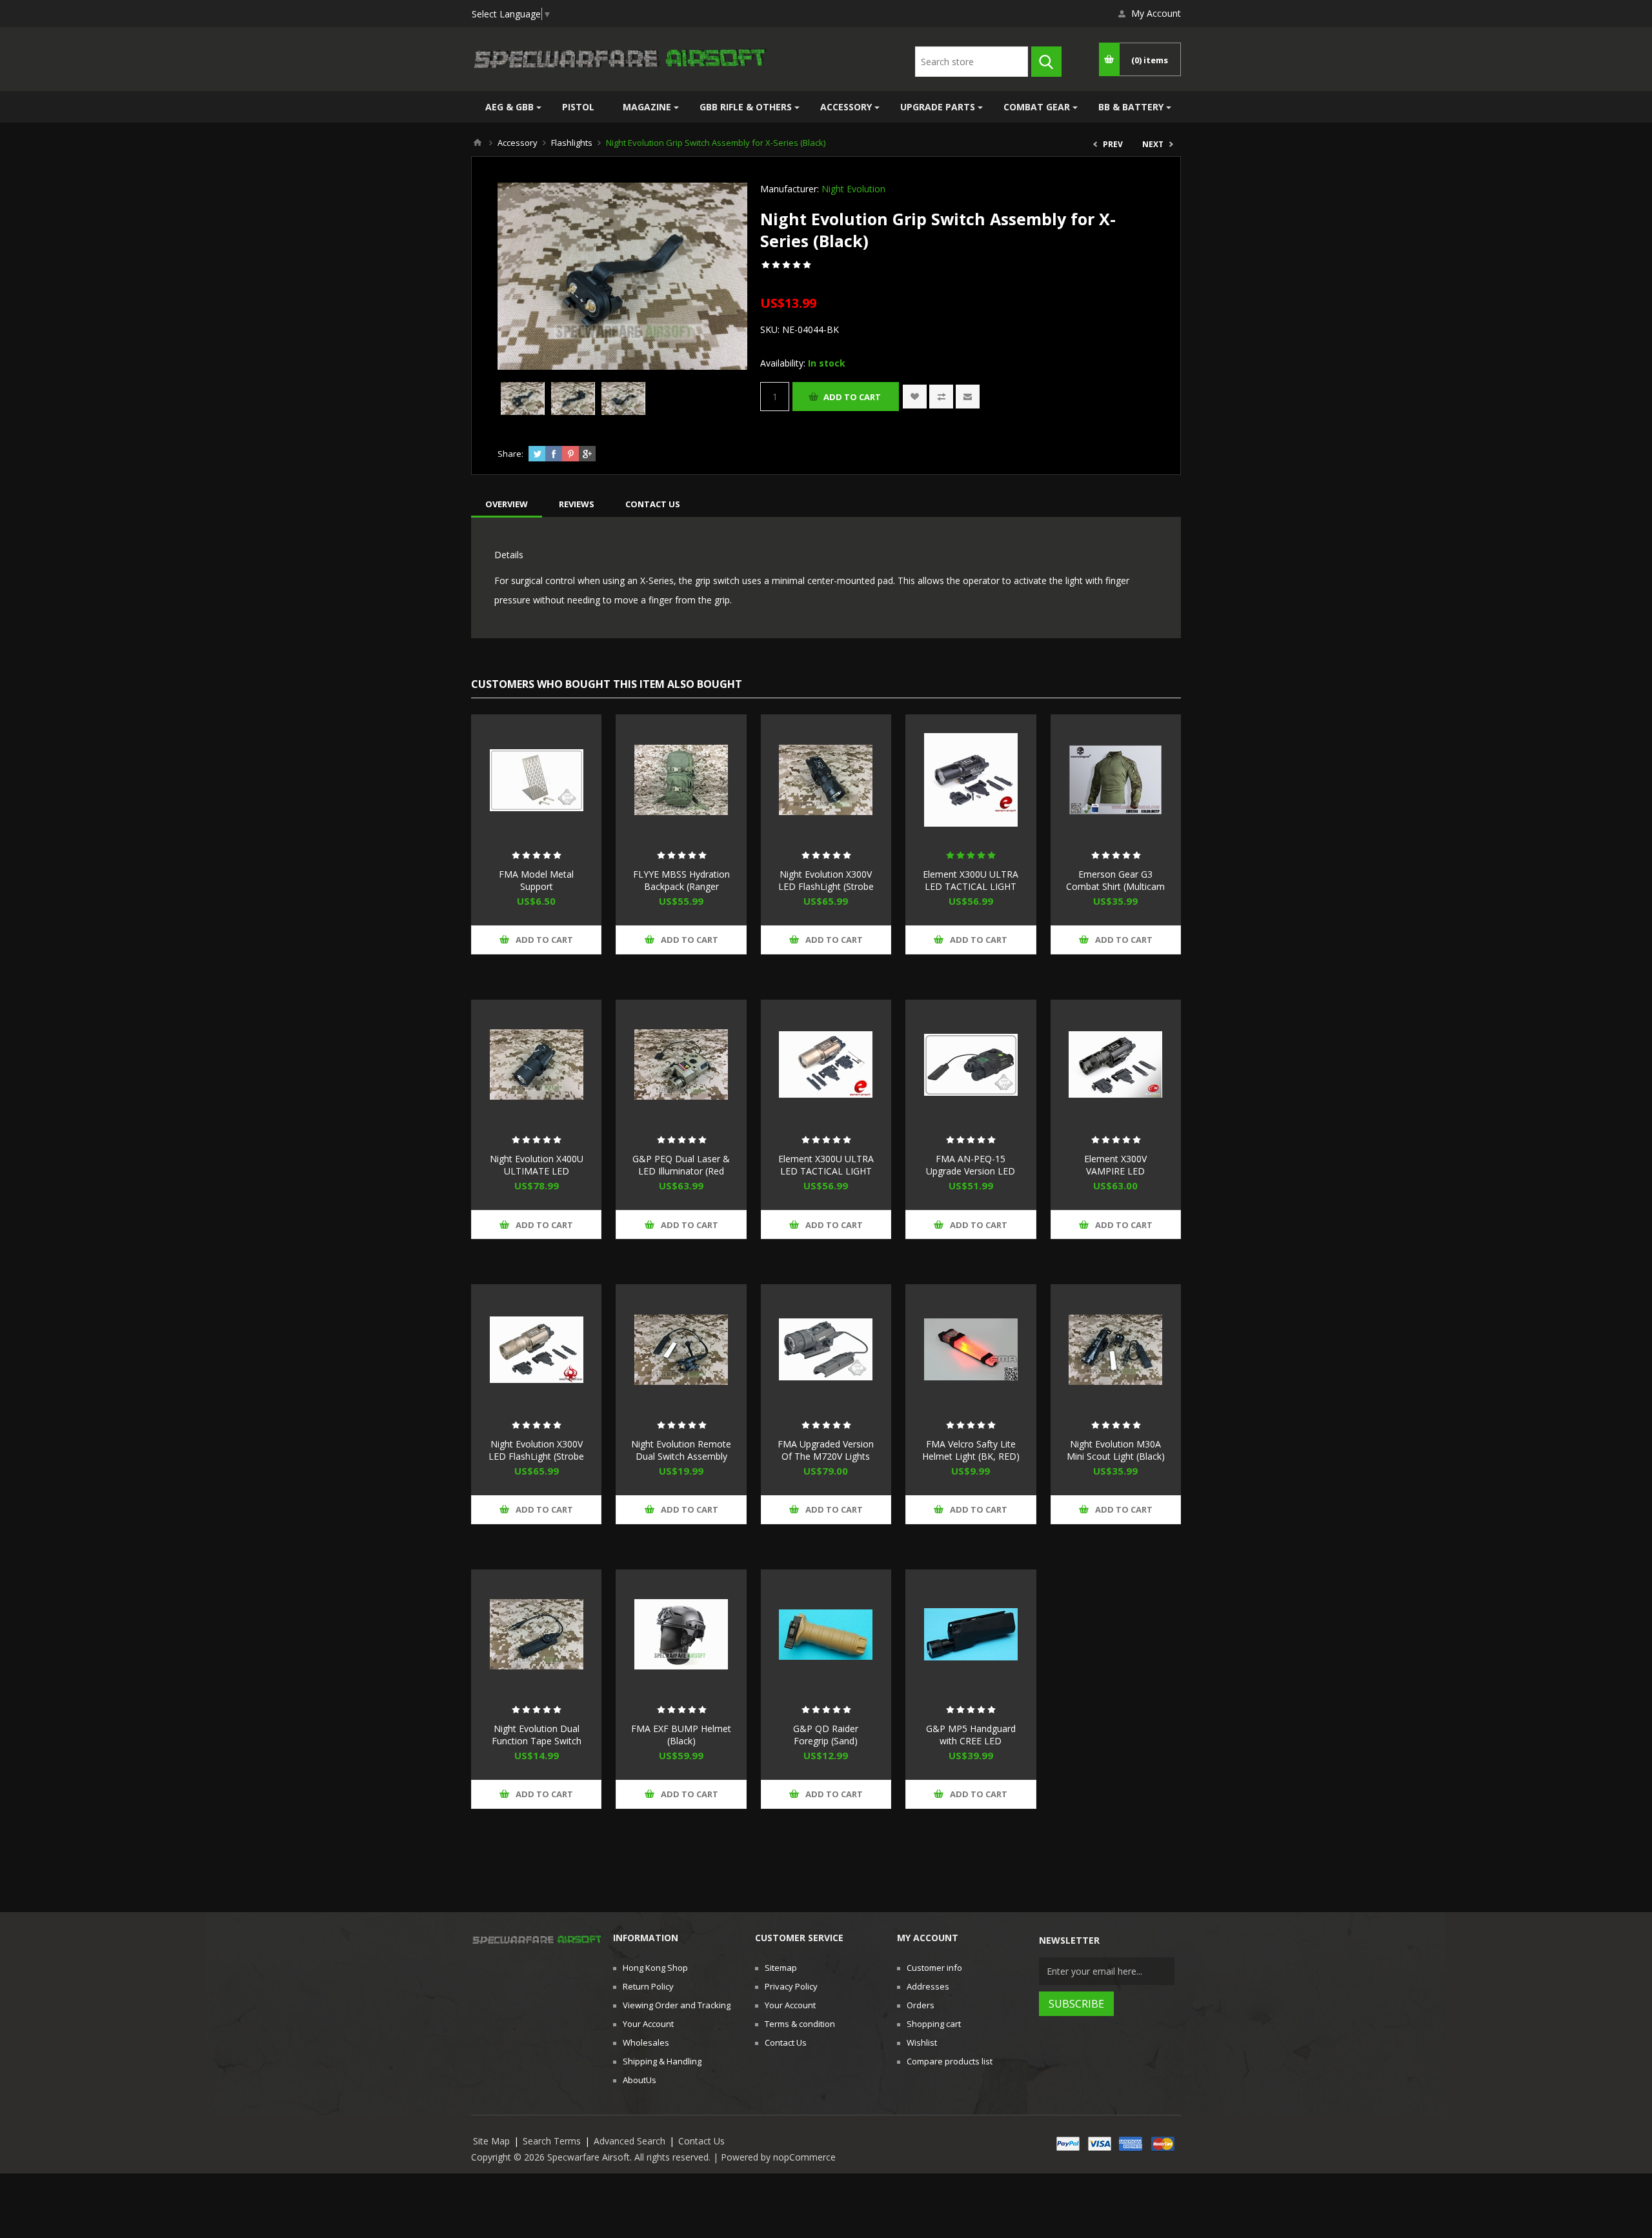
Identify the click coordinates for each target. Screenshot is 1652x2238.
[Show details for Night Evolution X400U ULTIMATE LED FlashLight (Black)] (536, 1065)
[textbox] (972, 62)
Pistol (578, 107)
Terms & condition (800, 2024)
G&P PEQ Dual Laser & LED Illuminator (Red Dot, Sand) (681, 1171)
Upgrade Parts (938, 107)
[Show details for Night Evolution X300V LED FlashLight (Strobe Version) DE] (536, 1349)
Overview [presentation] (507, 504)
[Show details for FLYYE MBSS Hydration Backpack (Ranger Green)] (681, 780)
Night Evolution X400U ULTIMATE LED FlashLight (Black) (537, 1171)
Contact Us (786, 2042)
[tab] (507, 504)
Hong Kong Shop (655, 1968)
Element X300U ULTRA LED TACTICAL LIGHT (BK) (971, 886)
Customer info (934, 1968)
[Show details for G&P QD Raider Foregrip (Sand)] (826, 1635)
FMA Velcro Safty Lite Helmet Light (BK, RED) (971, 1450)
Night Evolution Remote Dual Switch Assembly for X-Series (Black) (681, 1456)
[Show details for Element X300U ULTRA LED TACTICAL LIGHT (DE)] (826, 1065)
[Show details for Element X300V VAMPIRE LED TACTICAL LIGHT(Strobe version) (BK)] (1116, 1065)
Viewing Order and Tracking (677, 2005)
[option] (523, 398)
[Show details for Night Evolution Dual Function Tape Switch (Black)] (536, 1635)
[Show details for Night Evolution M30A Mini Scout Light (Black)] (1116, 1349)
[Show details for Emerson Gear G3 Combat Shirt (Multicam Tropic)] (1116, 780)
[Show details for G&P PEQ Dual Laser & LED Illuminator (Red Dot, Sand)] (681, 1065)
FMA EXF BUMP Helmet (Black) (681, 1735)
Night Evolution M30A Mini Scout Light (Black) (1116, 1450)
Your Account (648, 2024)
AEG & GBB (509, 107)
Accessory (846, 107)
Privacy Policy (791, 1986)
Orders (921, 2005)
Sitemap (781, 1968)
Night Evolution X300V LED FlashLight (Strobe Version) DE (536, 1456)
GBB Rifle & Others (746, 107)
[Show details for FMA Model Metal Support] (536, 780)
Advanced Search (630, 2141)
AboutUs (640, 2080)
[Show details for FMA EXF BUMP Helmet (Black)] (681, 1635)
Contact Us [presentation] (653, 504)
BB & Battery (1131, 107)
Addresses (928, 1986)
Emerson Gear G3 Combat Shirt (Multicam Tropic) (1115, 886)
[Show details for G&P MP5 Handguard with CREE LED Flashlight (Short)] (971, 1635)
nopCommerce (804, 2157)
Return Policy (648, 1986)
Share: (510, 454)
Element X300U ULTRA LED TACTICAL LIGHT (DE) (826, 1171)
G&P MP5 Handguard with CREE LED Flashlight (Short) (971, 1741)
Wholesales (646, 2042)
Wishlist (922, 2042)
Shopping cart (934, 2024)
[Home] (478, 143)
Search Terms (552, 2141)
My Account (1156, 13)
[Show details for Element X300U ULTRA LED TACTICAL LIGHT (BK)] (971, 780)
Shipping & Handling (662, 2061)
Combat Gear (1037, 107)
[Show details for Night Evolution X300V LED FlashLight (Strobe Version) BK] (826, 780)
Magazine (647, 107)
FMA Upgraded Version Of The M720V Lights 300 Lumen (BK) (826, 1456)
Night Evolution (853, 189)
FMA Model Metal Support (536, 880)
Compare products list (950, 2061)
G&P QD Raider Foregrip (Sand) (826, 1735)
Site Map (491, 2141)
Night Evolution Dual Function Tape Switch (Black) (537, 1741)
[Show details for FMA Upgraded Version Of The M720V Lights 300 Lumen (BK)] (826, 1349)
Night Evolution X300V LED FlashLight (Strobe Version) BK (826, 886)
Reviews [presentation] (577, 504)
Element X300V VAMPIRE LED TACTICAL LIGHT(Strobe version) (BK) (1116, 1177)
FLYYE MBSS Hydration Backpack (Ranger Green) (681, 886)
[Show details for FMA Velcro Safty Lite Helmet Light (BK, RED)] (971, 1349)
